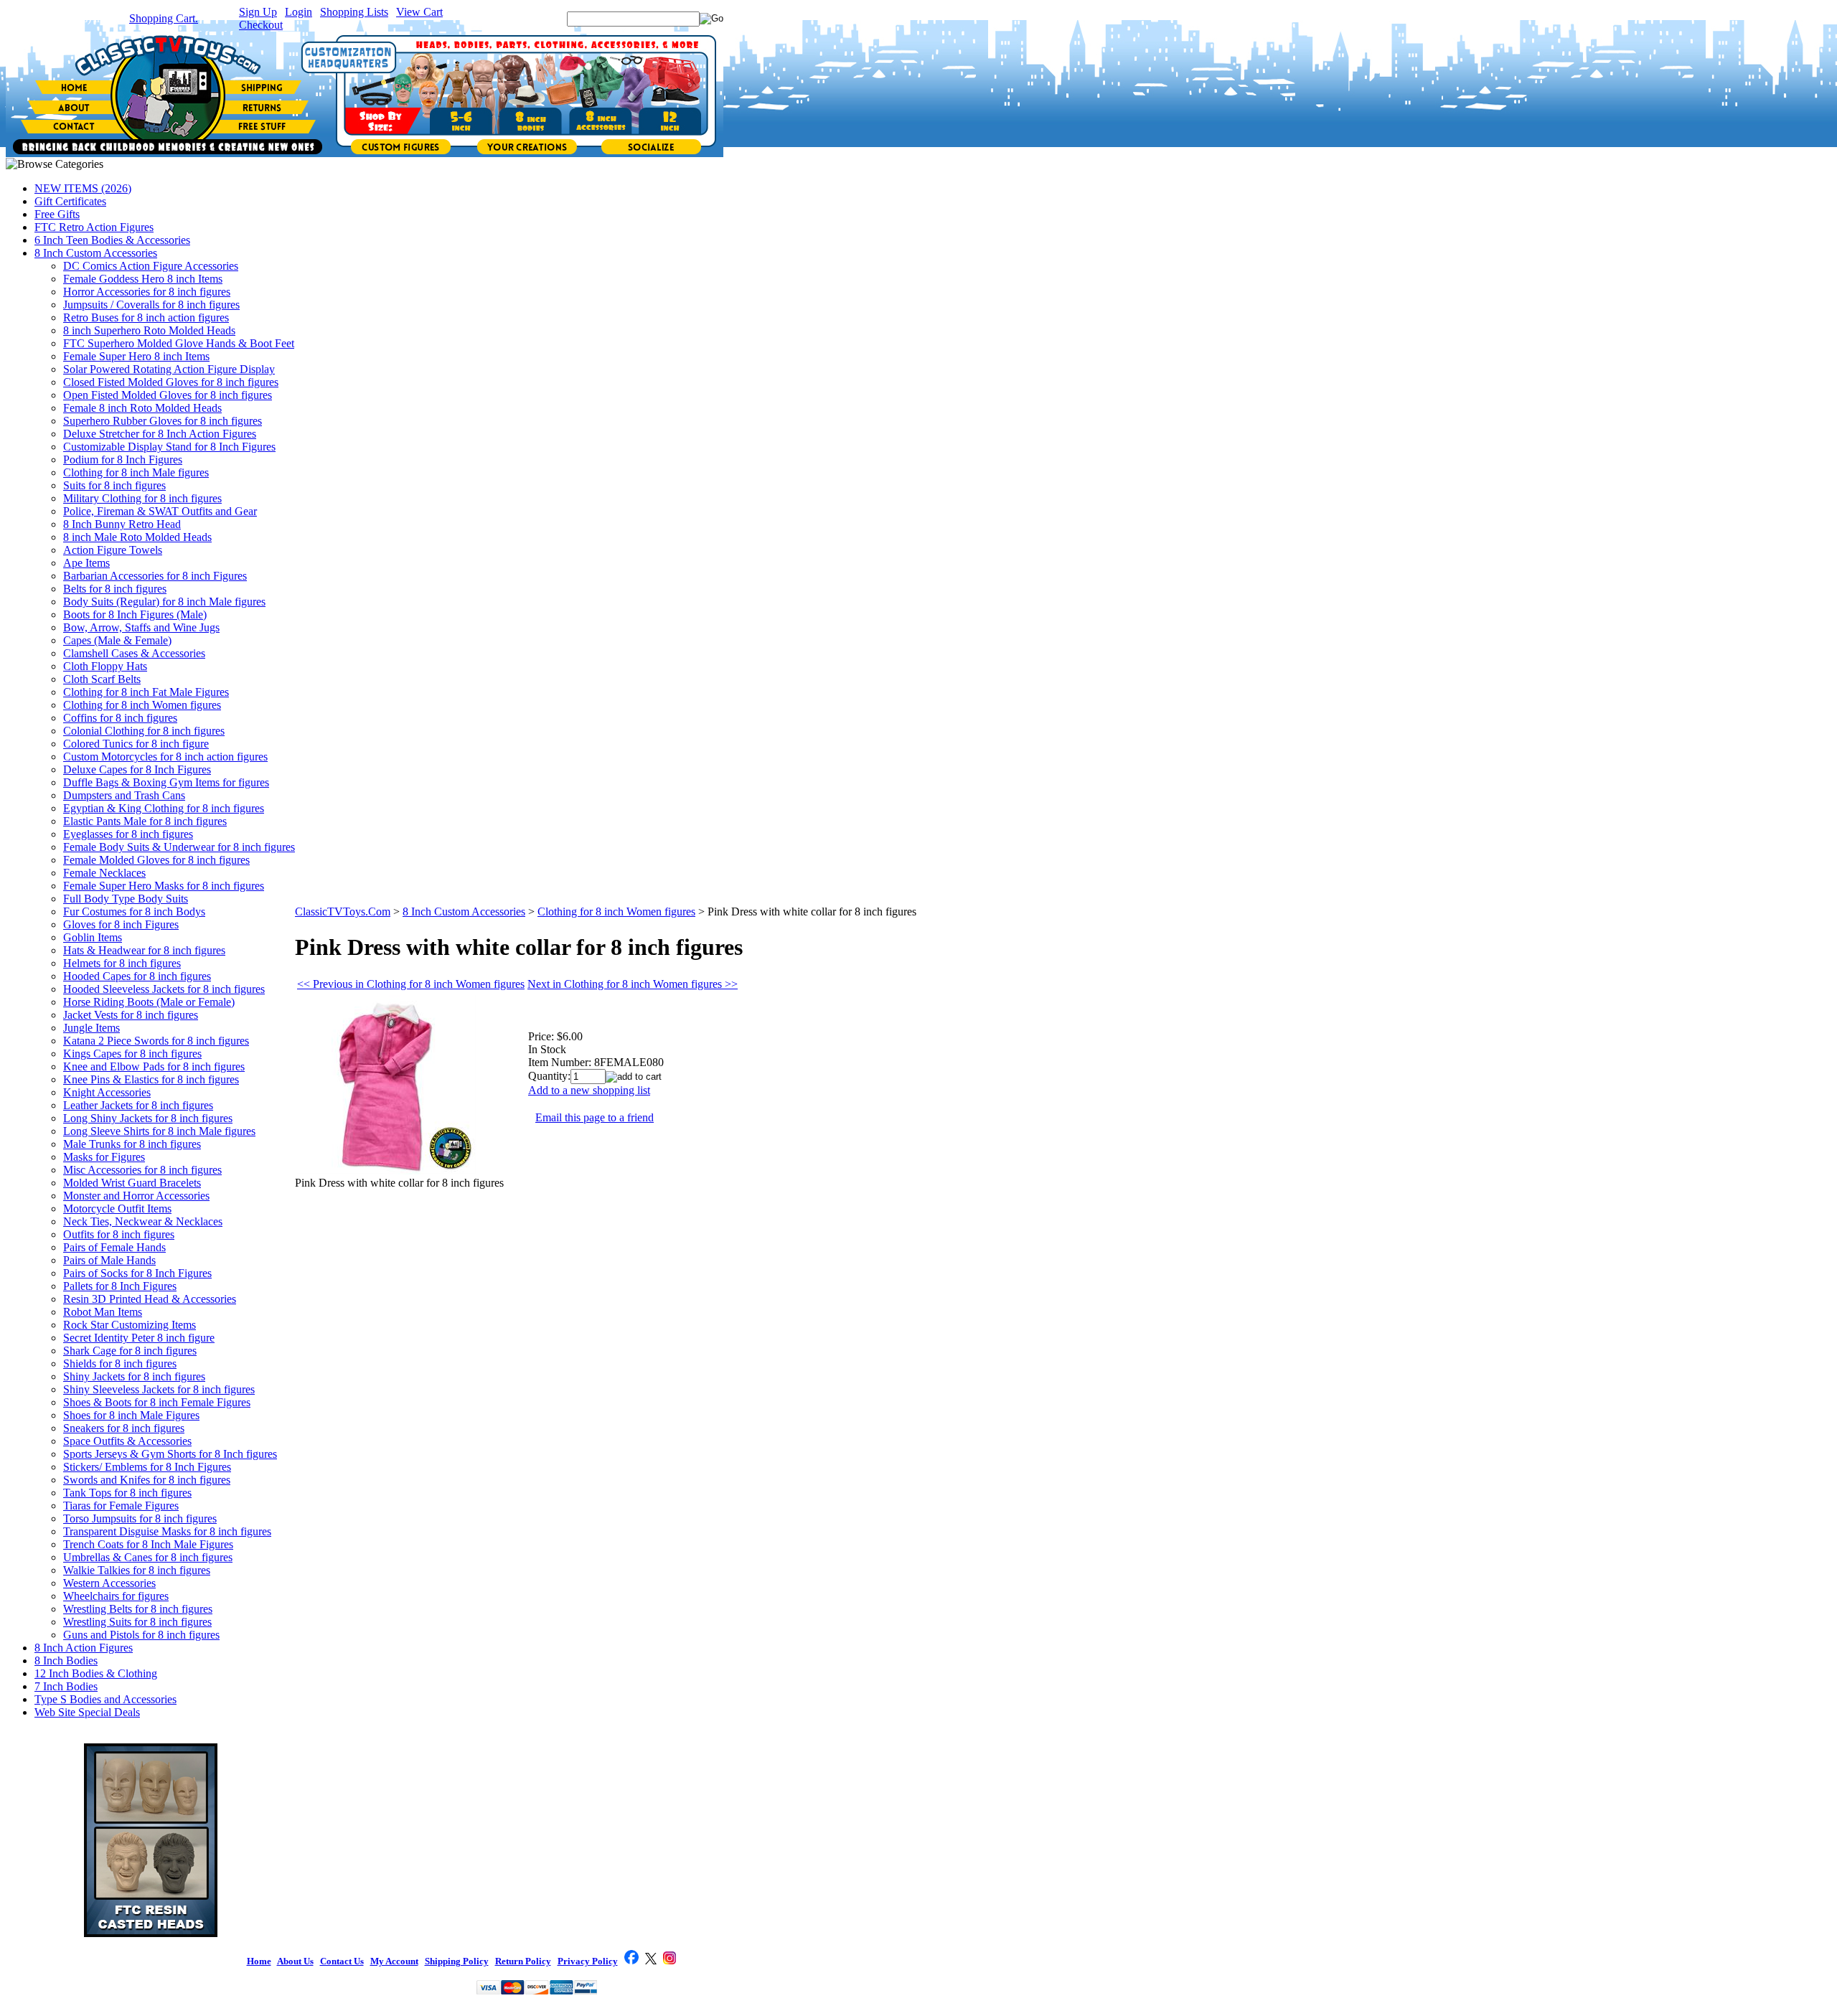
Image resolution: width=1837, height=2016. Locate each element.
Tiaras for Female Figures (121, 1506)
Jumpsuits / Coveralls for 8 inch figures (151, 305)
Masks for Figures (104, 1157)
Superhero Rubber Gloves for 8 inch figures (163, 421)
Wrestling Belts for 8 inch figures (138, 1609)
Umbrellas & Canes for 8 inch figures (148, 1557)
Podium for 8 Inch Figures (123, 460)
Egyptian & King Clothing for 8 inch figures (164, 808)
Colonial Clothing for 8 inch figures (144, 731)
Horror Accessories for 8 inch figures (147, 292)
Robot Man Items (103, 1312)
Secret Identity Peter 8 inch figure (139, 1338)
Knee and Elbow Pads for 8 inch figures (154, 1066)
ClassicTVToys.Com (343, 912)
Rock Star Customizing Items (130, 1325)
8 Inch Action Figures (84, 1648)
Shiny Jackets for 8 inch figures (134, 1376)
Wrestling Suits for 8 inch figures (137, 1622)
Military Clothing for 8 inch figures (142, 498)
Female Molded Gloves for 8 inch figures (156, 860)
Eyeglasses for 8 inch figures (128, 834)
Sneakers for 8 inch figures (124, 1428)
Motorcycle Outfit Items (117, 1209)
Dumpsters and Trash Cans (124, 795)
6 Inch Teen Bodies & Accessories (112, 240)
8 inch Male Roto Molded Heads (137, 537)
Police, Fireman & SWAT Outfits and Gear (160, 511)
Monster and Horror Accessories (136, 1196)
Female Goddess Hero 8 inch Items (143, 279)
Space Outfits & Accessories (127, 1441)
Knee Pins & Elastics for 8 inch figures (151, 1079)
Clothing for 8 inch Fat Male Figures (146, 692)
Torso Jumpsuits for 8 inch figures (140, 1518)
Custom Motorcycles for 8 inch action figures (165, 757)
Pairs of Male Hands (109, 1260)
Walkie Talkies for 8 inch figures (137, 1570)
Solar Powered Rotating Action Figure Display (169, 369)
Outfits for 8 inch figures (119, 1234)
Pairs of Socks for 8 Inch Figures (137, 1273)
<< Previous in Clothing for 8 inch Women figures (411, 984)
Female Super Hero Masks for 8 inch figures (164, 886)
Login (299, 12)
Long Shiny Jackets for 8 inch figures (148, 1118)
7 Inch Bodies (66, 1686)
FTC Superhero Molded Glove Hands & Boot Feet (179, 343)
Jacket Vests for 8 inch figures (131, 1015)
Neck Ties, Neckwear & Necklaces (143, 1221)
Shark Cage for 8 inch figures (130, 1351)
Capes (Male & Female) (117, 640)
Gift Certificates (70, 201)
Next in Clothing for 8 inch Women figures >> (633, 984)
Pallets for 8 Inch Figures (120, 1286)
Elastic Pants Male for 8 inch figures (145, 821)
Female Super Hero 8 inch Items (136, 356)
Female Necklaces (104, 873)
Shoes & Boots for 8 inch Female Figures (157, 1402)
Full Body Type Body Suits (126, 899)
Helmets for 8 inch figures (122, 963)
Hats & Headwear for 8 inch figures (144, 950)
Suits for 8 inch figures (114, 485)
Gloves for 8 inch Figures (121, 924)
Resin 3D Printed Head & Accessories (150, 1299)
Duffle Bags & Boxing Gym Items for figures (166, 782)
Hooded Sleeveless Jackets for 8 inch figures (164, 989)
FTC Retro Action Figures (94, 227)
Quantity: (549, 1076)
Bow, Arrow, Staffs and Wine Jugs (141, 627)
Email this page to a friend (595, 1117)
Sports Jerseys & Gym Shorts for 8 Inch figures (170, 1454)
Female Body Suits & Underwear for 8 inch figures (179, 847)
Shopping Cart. (164, 18)
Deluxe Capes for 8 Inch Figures (137, 769)
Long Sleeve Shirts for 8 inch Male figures (159, 1131)
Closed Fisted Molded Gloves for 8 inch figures (171, 382)
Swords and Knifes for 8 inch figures (147, 1480)
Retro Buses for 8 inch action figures (146, 317)
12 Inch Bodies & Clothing (96, 1673)
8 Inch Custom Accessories (96, 253)
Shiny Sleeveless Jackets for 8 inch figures (159, 1389)
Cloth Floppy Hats (105, 666)
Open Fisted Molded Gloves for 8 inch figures (168, 395)
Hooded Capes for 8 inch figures (137, 976)
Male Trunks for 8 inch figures (132, 1144)
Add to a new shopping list (589, 1090)
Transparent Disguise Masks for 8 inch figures (167, 1531)
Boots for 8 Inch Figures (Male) (135, 614)
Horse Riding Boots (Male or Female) (149, 1002)
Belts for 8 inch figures (115, 589)
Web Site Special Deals (87, 1712)
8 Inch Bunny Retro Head (122, 524)
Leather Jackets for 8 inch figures (138, 1105)
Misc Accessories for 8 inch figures (142, 1170)
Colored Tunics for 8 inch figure (136, 744)
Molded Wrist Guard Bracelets (132, 1183)
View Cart (419, 12)
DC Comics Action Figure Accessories (151, 266)
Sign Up (258, 12)
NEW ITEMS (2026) (83, 188)
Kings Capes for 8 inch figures (132, 1054)
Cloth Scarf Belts (102, 679)
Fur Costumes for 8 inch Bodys (134, 912)
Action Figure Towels (113, 550)
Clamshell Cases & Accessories (134, 653)
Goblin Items (93, 937)
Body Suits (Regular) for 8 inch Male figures (164, 602)
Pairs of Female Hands (114, 1247)
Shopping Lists (354, 12)
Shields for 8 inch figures (120, 1363)
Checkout (261, 25)
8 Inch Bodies (66, 1661)
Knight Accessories (107, 1092)
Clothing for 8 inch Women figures (142, 705)
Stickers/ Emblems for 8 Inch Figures (147, 1467)
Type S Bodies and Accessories (105, 1699)
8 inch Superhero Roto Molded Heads (149, 330)
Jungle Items (91, 1028)
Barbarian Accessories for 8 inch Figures (155, 576)
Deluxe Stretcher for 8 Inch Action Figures (160, 434)
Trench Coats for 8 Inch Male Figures (148, 1544)
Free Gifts (57, 214)
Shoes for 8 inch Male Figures (131, 1415)
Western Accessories (109, 1583)
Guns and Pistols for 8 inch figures (141, 1635)
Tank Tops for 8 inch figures (127, 1493)
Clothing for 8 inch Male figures (136, 472)
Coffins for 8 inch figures (120, 718)
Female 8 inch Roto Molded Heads (142, 408)
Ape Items (86, 563)
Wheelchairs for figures (116, 1596)
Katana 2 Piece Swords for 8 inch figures (156, 1041)
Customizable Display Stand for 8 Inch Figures (169, 447)
